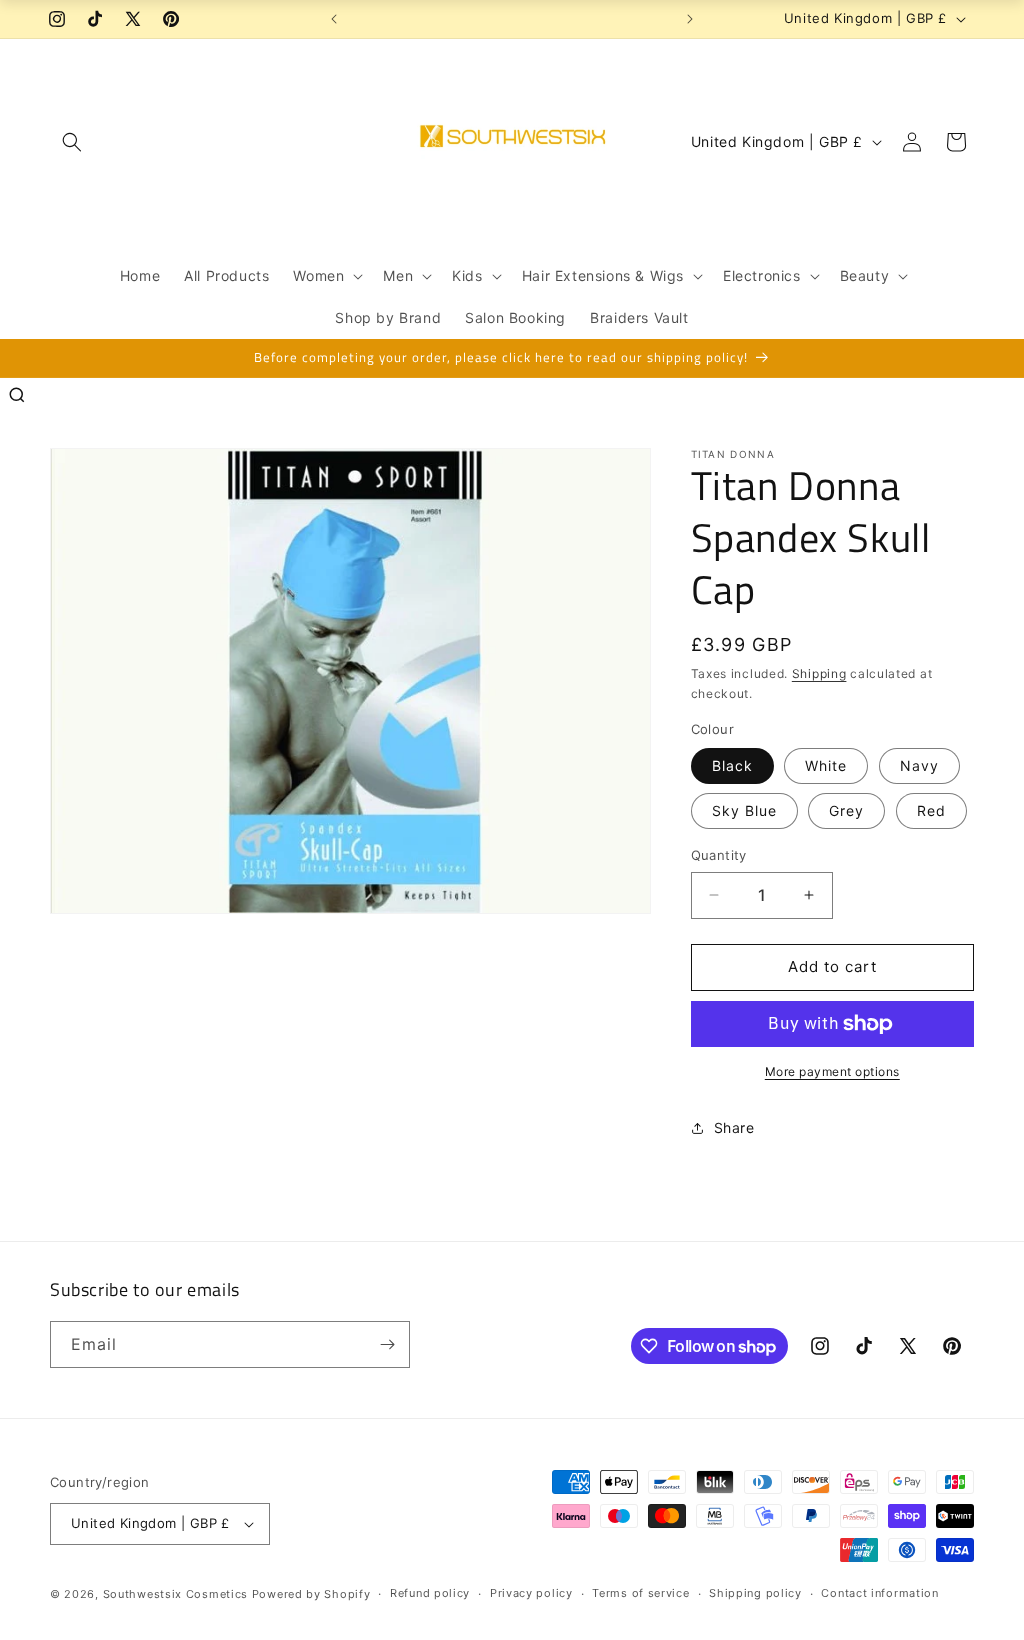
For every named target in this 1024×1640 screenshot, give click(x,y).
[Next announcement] (690, 19)
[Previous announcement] (334, 19)
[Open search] (17, 395)
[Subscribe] (387, 1344)
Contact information (879, 1593)
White (826, 765)
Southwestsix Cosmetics (177, 1594)
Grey (846, 810)
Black (732, 765)
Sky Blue (744, 810)
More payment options (832, 1071)
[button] (72, 142)
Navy (919, 765)
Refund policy (430, 1593)
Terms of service (640, 1593)
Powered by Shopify (311, 1594)
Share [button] (734, 1127)
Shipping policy (755, 1593)
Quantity (719, 855)
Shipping (819, 673)
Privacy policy (531, 1593)
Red (931, 810)
